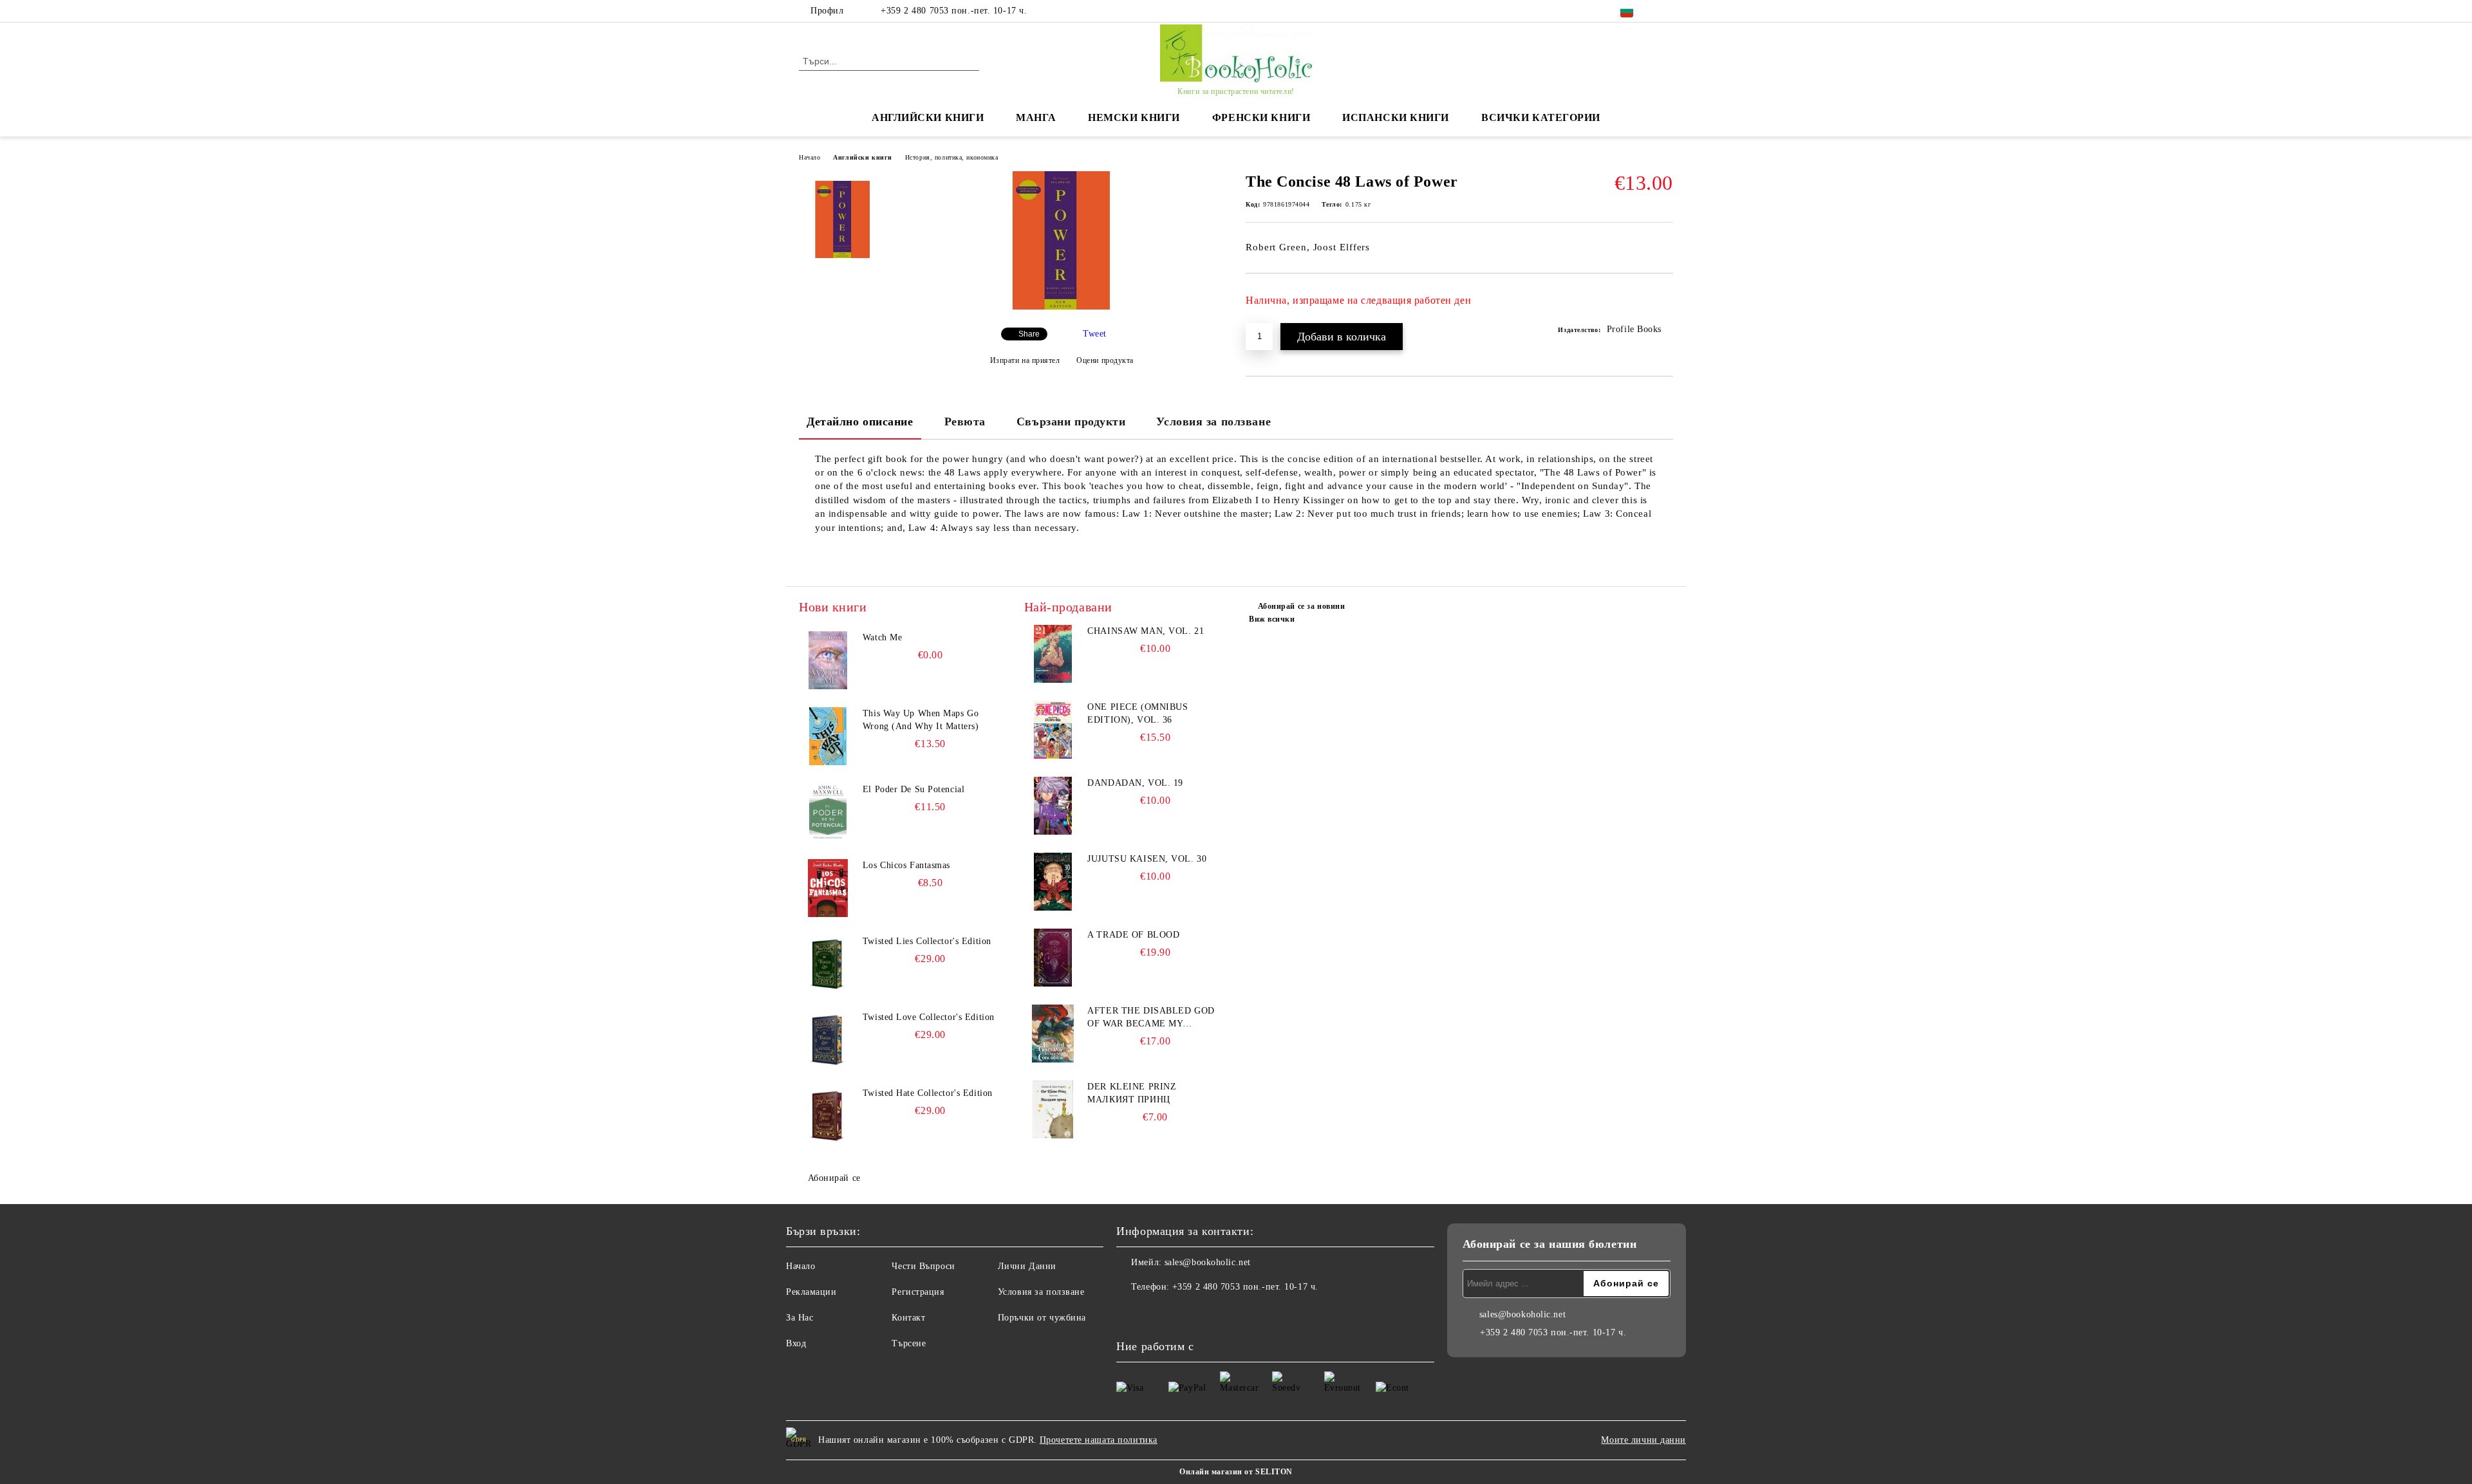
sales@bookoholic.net (1208, 1262)
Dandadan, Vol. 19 (1135, 783)
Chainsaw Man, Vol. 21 (1146, 631)
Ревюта (965, 422)
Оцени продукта (1105, 360)
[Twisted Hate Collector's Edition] (828, 1116)
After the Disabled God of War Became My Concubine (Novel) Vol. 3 (1153, 1018)
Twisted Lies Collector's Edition (927, 941)
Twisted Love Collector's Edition (929, 1017)
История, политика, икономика (952, 157)
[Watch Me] (828, 660)
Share (1029, 334)
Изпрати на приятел (1025, 360)
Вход (796, 1343)
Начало (810, 157)
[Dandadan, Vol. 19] (1053, 806)
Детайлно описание (860, 422)
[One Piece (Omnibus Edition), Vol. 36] (1053, 730)
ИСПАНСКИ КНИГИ (1396, 117)
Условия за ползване (1213, 422)
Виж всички (1272, 619)
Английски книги (862, 157)
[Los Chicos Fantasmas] (828, 888)
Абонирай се (834, 1178)
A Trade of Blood (1133, 935)
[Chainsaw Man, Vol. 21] (1053, 654)
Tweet (1095, 334)
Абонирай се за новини (1301, 606)
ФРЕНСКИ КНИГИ (1261, 117)
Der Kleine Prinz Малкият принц (1132, 1093)
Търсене (909, 1343)
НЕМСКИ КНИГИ (1134, 117)
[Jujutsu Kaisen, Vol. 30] (1053, 882)
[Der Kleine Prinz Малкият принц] (1053, 1109)
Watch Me (882, 637)
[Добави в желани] (1664, 304)
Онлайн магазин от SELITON (1236, 1472)
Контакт (908, 1318)
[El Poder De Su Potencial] (828, 812)
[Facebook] (1666, 11)
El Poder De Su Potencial (913, 789)
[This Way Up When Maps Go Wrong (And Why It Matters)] (828, 736)
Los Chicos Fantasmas (906, 865)
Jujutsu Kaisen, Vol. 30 (1147, 859)
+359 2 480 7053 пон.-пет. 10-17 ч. (954, 11)
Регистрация (918, 1292)
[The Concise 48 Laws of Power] (1062, 307)
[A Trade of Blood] (1053, 958)
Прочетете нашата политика (1099, 1440)
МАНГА (1036, 117)
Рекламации (811, 1292)
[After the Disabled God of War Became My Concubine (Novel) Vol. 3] (1053, 1034)
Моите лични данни (1643, 1440)
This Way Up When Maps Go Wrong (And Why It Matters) (921, 720)
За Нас (800, 1318)
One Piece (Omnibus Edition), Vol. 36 (1138, 713)
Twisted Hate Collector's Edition (928, 1093)
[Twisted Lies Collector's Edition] (828, 964)
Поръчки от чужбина (1042, 1318)
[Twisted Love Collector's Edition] (828, 1040)
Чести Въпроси (923, 1266)
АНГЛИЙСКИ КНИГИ (928, 117)
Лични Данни (1027, 1266)
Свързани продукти (1071, 422)
